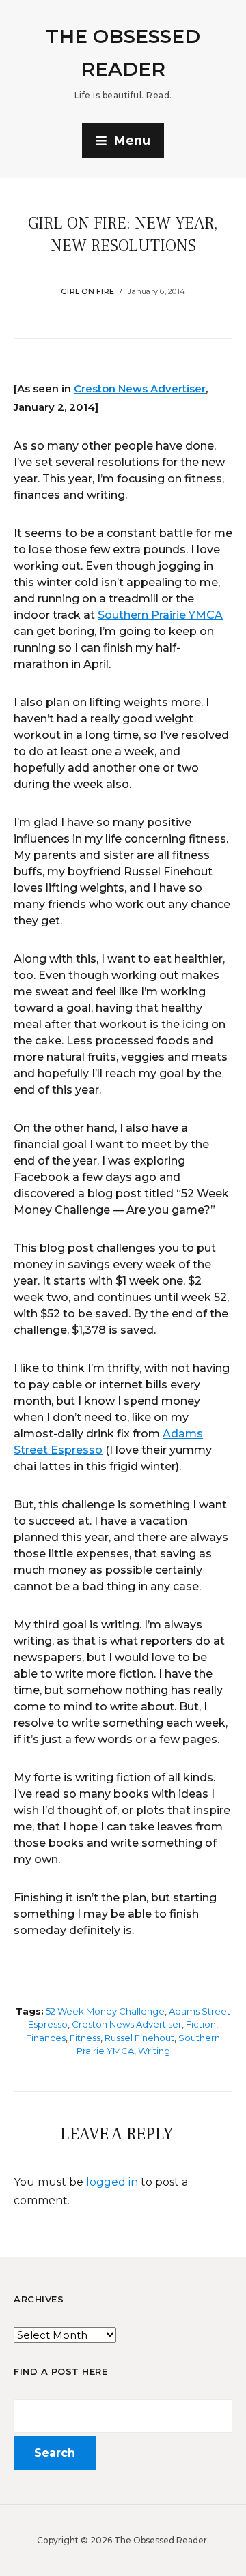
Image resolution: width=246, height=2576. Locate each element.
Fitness (85, 2038)
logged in (112, 2182)
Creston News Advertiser (140, 389)
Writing (154, 2051)
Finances (46, 2038)
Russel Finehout (139, 2038)
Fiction (201, 2024)
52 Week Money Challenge (105, 2011)
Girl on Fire (87, 291)
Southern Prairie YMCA (160, 615)
